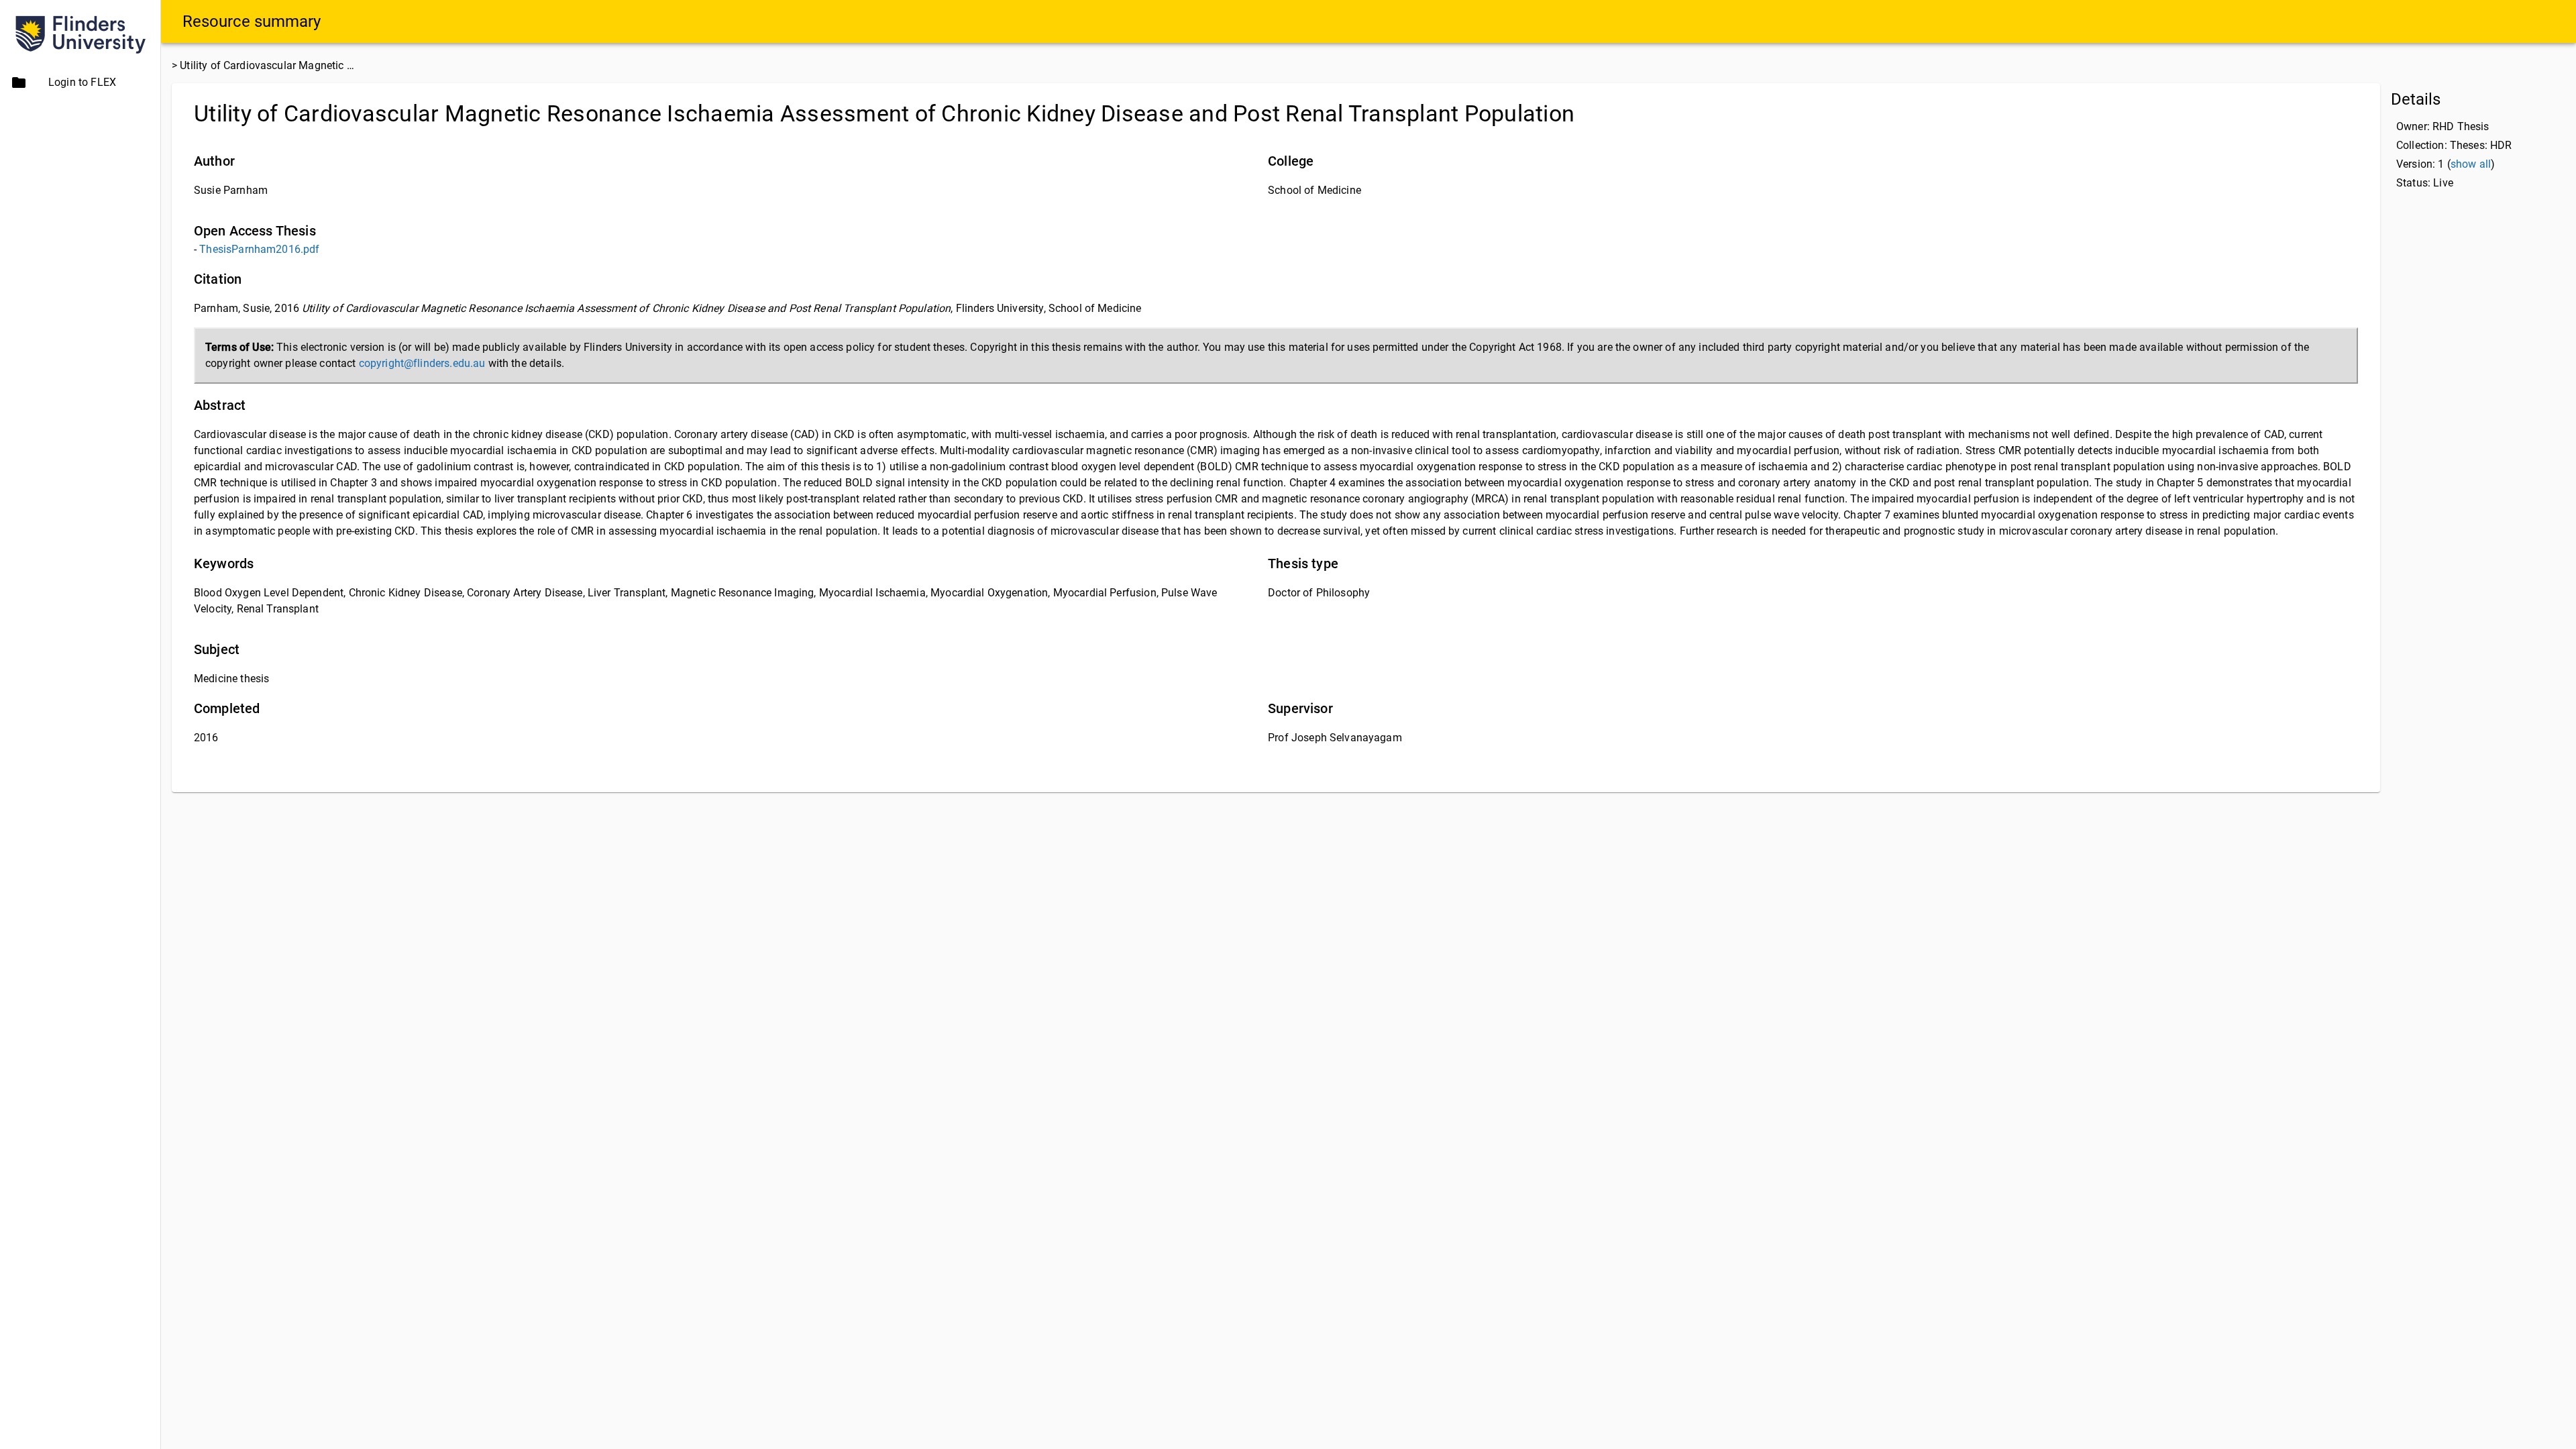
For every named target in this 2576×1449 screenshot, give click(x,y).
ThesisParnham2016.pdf (259, 249)
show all (2471, 164)
